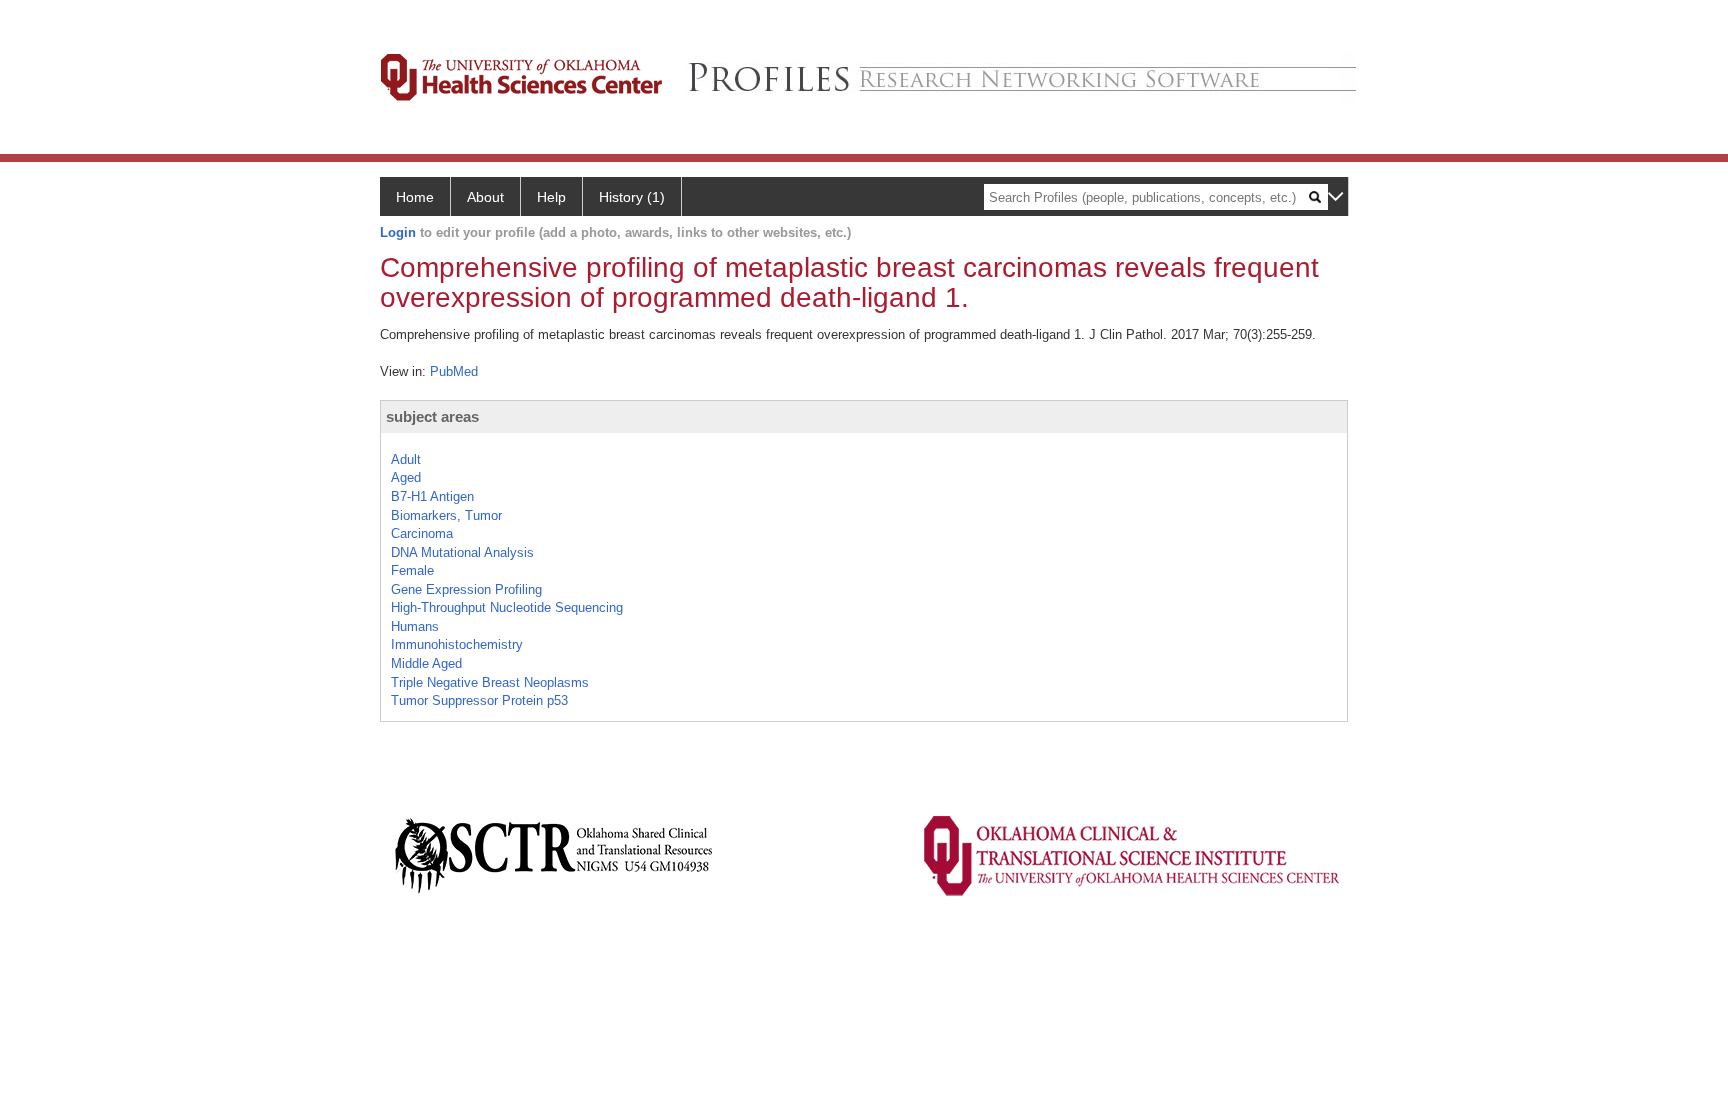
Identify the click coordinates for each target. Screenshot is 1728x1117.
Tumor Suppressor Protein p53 (479, 700)
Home (415, 197)
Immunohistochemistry (457, 644)
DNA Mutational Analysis (462, 552)
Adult (406, 459)
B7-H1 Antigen (432, 496)
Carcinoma (422, 533)
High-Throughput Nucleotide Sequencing (507, 607)
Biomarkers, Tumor (446, 515)
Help (551, 197)
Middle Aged (426, 663)
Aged (406, 477)
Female (412, 570)
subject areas (432, 416)
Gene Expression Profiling (466, 589)
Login (398, 232)
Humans (415, 626)
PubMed (454, 371)
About (485, 197)
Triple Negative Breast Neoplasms (490, 682)
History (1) (632, 197)
